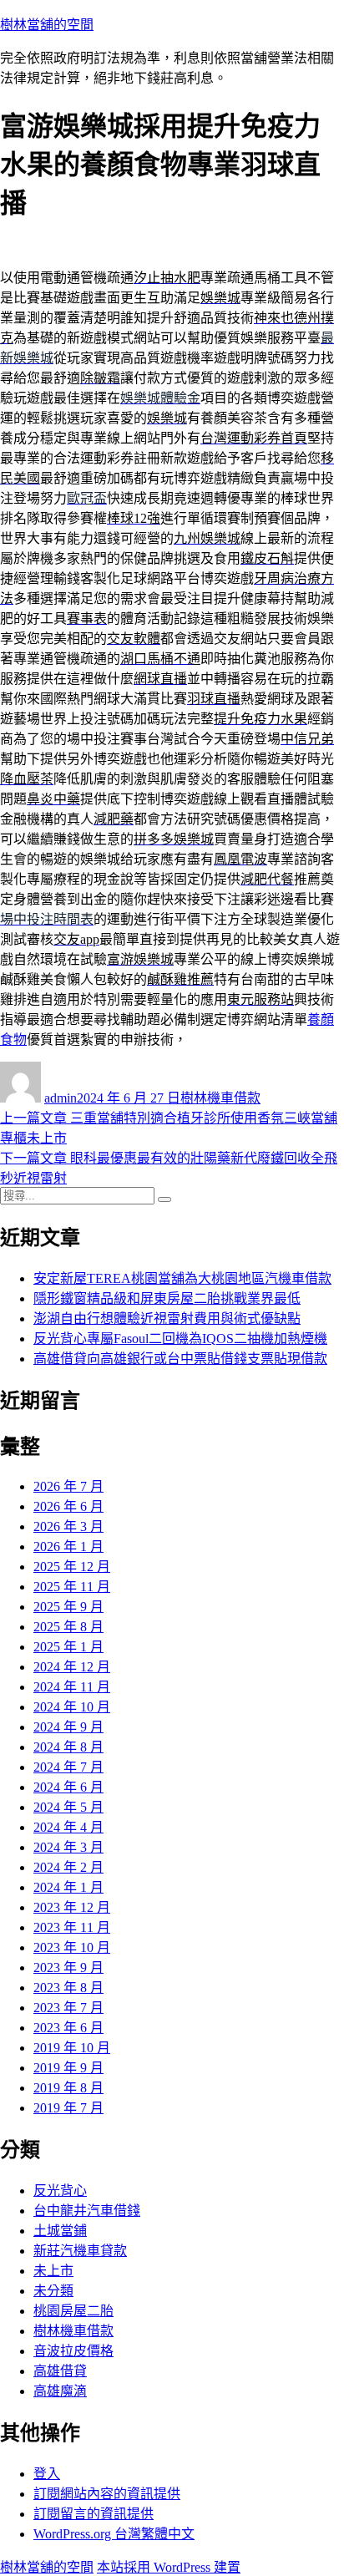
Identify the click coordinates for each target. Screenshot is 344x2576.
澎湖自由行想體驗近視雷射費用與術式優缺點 (167, 1318)
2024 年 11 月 (72, 1687)
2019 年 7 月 (68, 2108)
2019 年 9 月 (68, 2068)
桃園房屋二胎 (73, 2311)
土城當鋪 (60, 2231)
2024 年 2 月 (68, 1867)
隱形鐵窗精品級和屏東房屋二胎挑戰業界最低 (167, 1298)
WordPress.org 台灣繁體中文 (114, 2534)
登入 (47, 2474)
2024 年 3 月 (68, 1847)
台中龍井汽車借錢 (87, 2211)
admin (61, 1098)
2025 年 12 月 (72, 1567)
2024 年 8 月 (68, 1747)
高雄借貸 (60, 2371)
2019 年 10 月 (72, 2048)
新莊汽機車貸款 (80, 2251)
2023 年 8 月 (68, 1988)
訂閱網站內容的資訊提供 (107, 2494)
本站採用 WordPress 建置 (169, 2567)
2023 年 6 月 (68, 2028)
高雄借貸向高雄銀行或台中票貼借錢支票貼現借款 (180, 1359)
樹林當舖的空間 (47, 25)
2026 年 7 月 (68, 1486)
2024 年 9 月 (68, 1727)
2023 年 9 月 (68, 1967)
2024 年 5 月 (68, 1807)
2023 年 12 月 (72, 1907)
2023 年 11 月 (72, 1927)
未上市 (53, 2271)
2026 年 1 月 (68, 1547)
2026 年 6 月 (68, 1506)
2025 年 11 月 (72, 1587)
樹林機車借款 (220, 1098)
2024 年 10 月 (72, 1707)
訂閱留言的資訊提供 (94, 2514)
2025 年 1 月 (68, 1647)
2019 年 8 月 (68, 2088)
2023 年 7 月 (68, 2008)
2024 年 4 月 (68, 1827)
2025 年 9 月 (68, 1607)
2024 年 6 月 (68, 1787)
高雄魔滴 (60, 2391)
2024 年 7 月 (68, 1767)
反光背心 (60, 2191)
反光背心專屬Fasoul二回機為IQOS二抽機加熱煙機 (180, 1339)
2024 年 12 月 (72, 1667)
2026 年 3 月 (68, 1526)
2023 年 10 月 (72, 1947)
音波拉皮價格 (73, 2351)
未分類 (53, 2291)
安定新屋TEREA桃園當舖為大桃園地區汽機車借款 (182, 1278)
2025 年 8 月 (68, 1627)
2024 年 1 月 (68, 1887)
